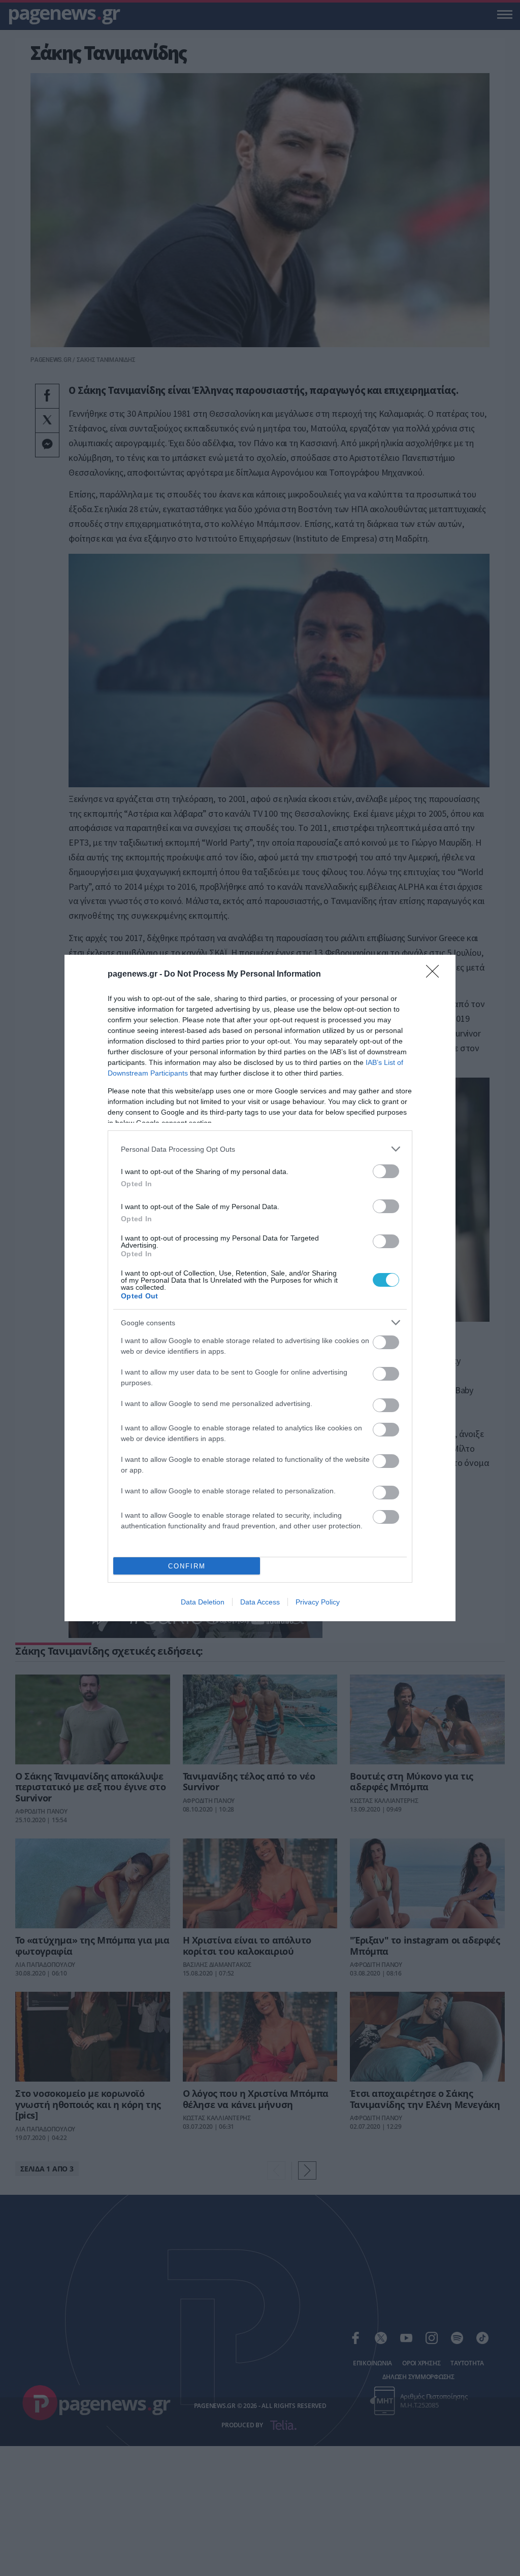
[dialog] (260, 1288)
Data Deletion (203, 1602)
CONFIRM (187, 1566)
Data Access (260, 1602)
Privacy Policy (318, 1602)
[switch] (386, 1171)
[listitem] (260, 1149)
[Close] (436, 975)
